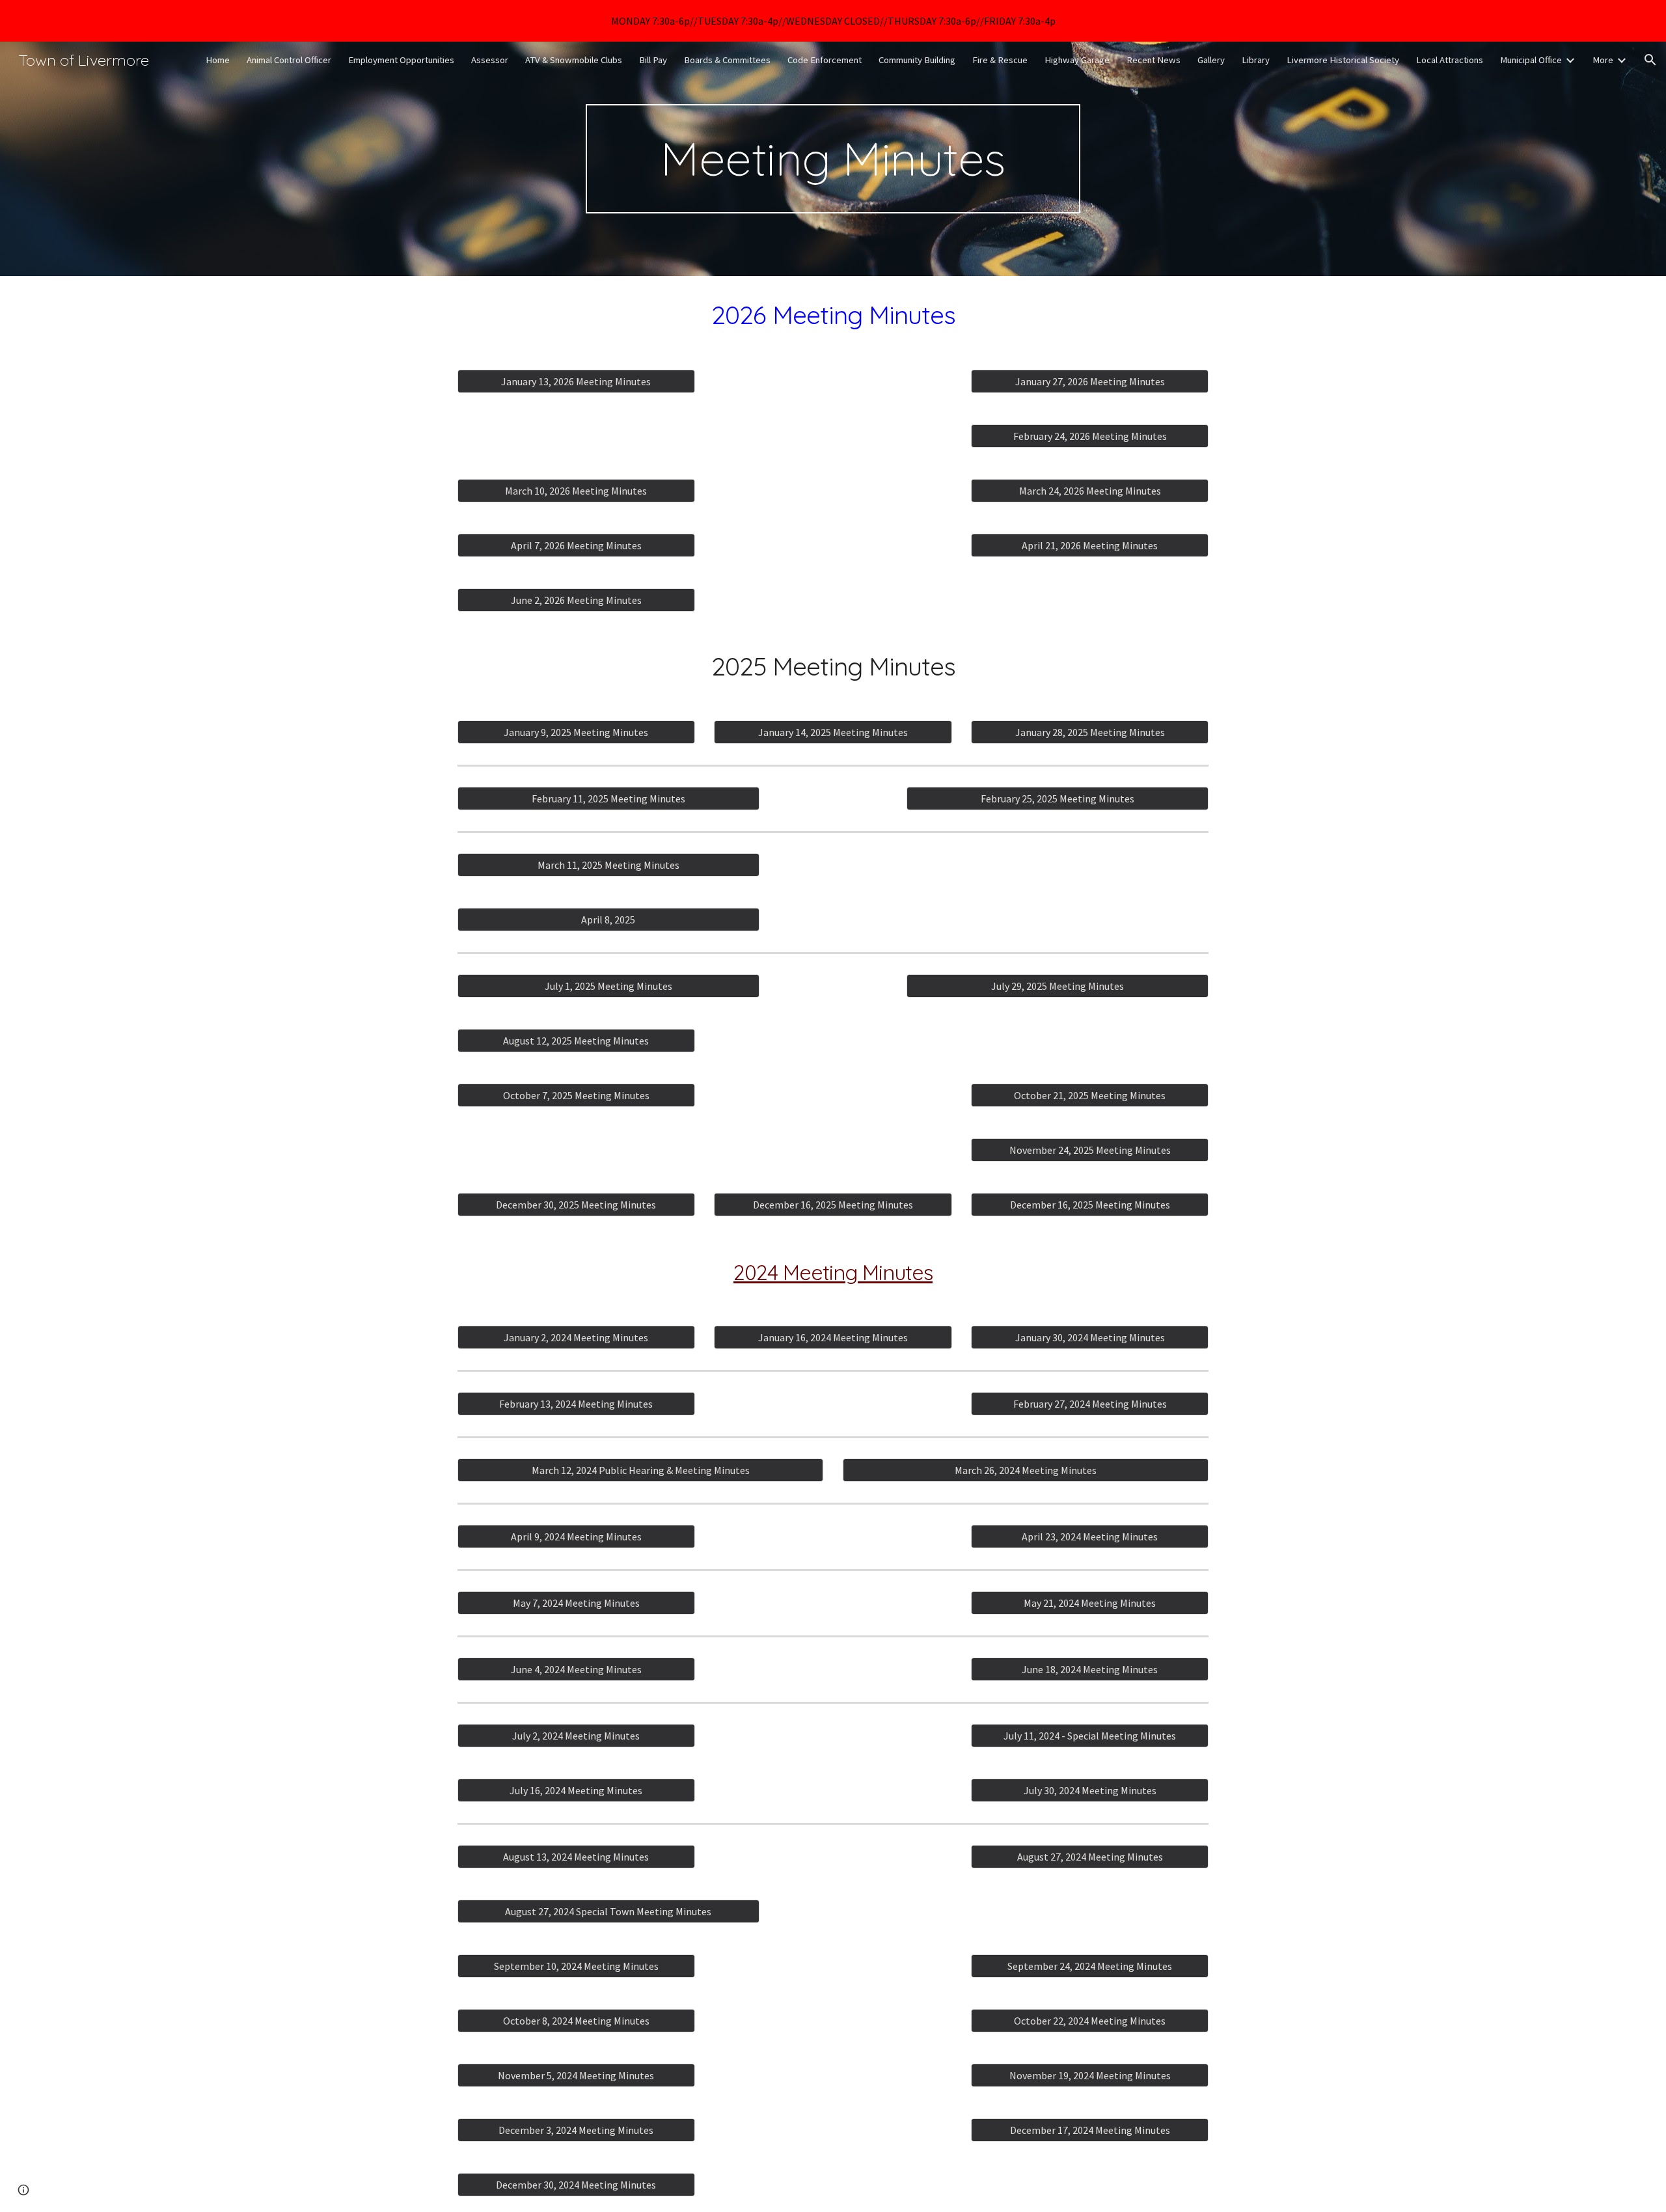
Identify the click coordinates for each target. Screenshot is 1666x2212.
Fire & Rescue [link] (1000, 60)
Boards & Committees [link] (727, 60)
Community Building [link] (917, 60)
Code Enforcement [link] (825, 60)
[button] (1650, 60)
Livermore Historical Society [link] (1343, 60)
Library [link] (1256, 60)
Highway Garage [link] (1077, 60)
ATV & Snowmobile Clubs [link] (574, 60)
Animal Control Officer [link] (289, 60)
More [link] (1603, 60)
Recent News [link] (1154, 60)
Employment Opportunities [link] (401, 60)
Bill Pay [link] (653, 60)
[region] (833, 21)
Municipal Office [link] (1531, 60)
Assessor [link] (490, 60)
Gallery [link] (1211, 60)
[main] (833, 159)
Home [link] (218, 60)
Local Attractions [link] (1450, 60)
